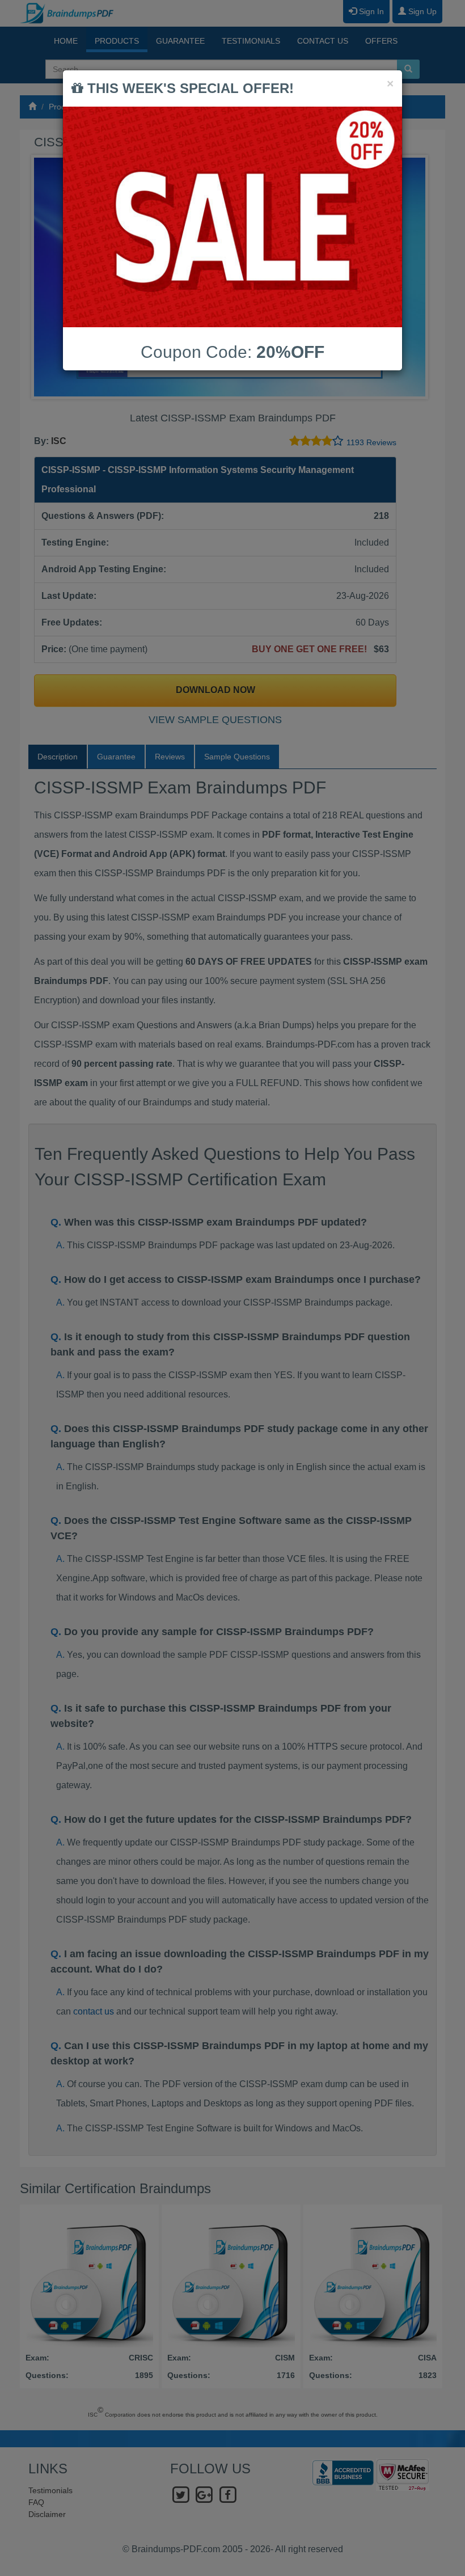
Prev (49, 277)
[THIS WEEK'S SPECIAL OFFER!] (232, 217)
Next (416, 277)
